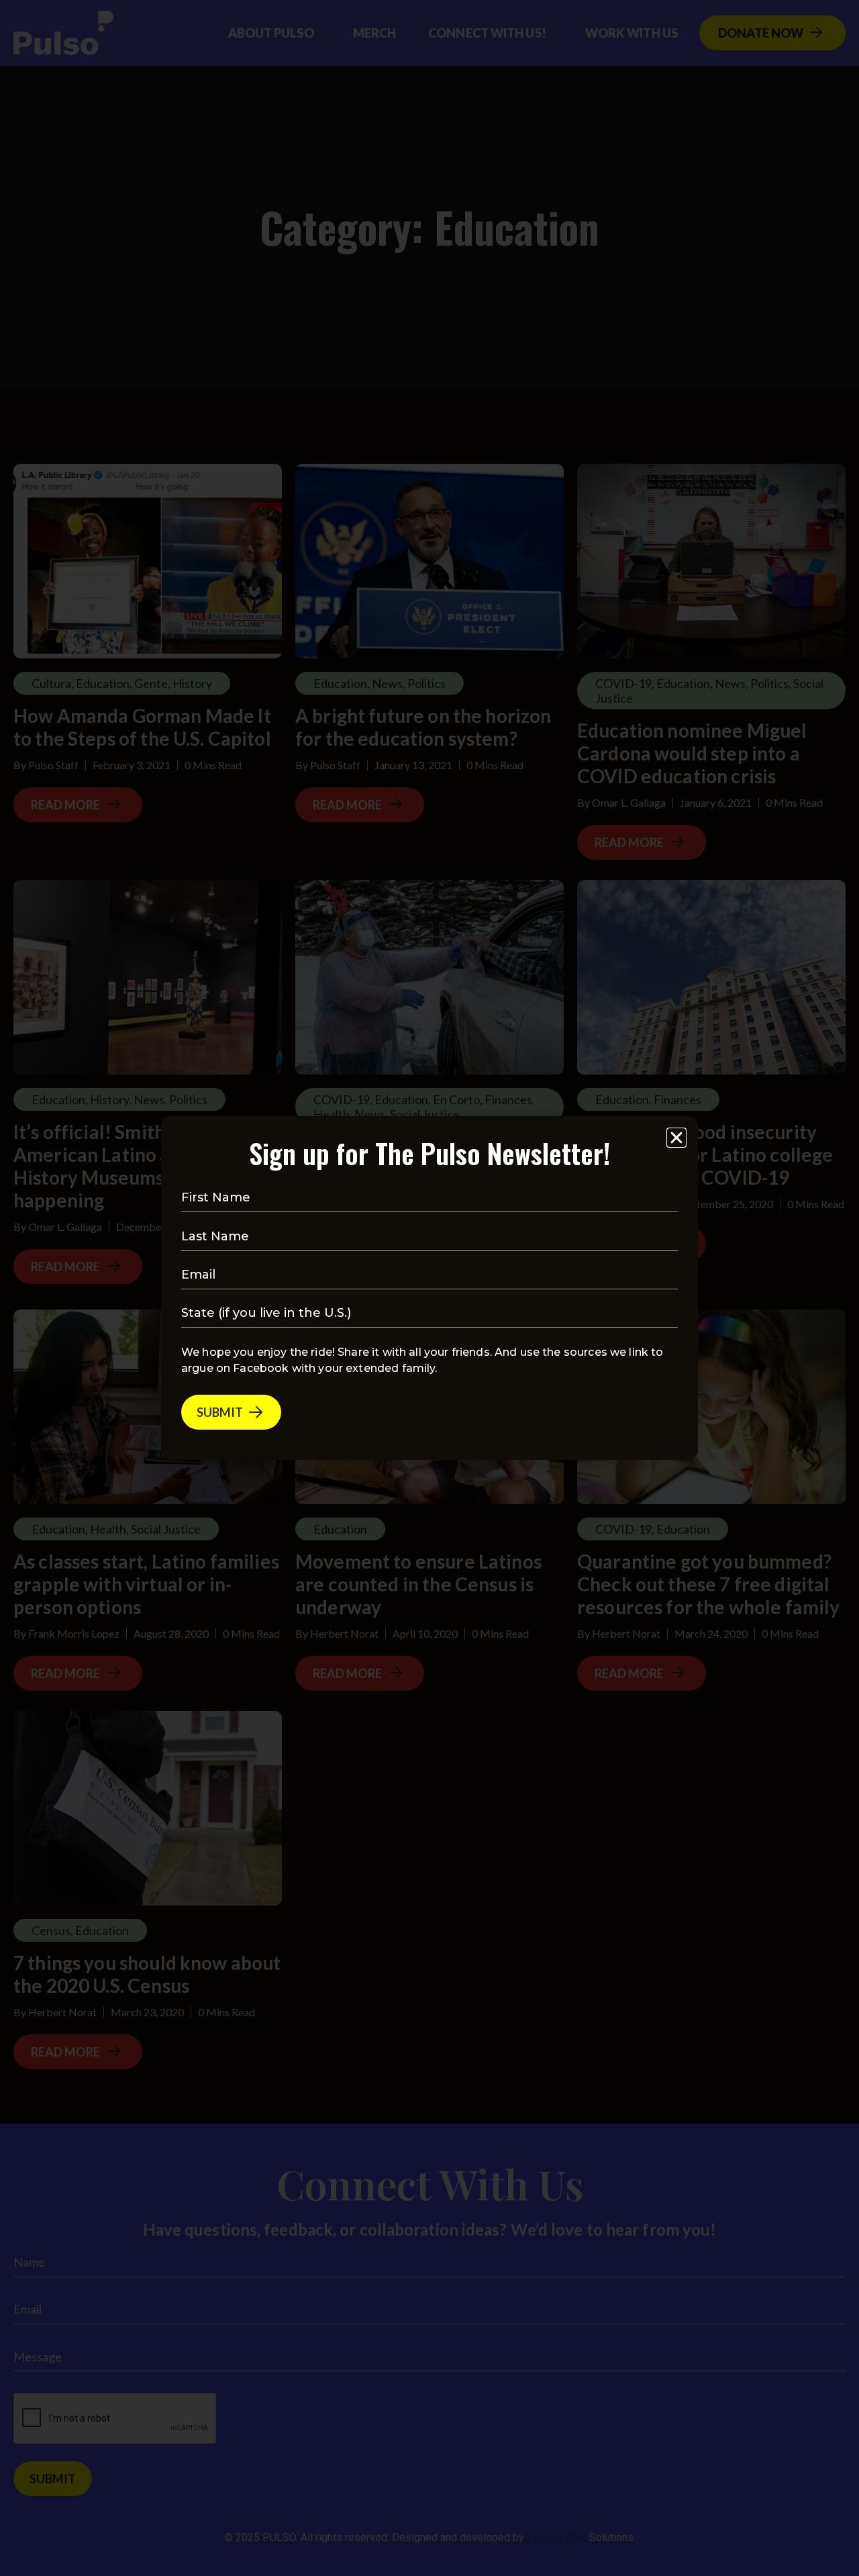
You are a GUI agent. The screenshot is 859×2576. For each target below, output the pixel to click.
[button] (676, 1138)
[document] (429, 1288)
